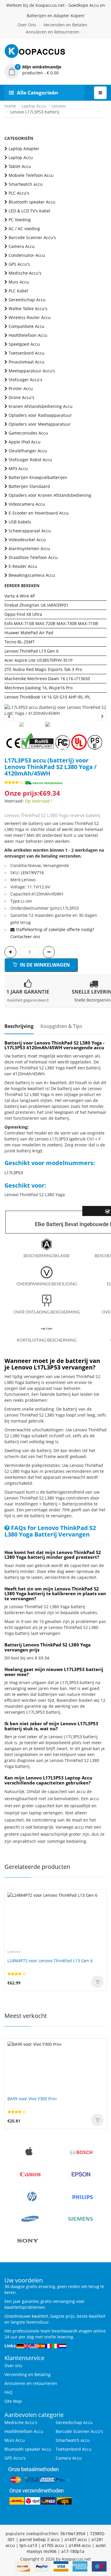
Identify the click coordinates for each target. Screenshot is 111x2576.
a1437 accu (76, 2539)
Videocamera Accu (27, 504)
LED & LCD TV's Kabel (29, 211)
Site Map (13, 2401)
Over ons (13, 2366)
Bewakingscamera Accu (32, 575)
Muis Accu (19, 282)
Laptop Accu (34, 106)
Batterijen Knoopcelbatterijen (38, 477)
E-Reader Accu (23, 566)
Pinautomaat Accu (26, 362)
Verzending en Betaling (28, 2374)
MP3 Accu (18, 468)
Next (102, 716)
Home (10, 106)
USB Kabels (20, 522)
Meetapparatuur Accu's (32, 371)
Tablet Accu (20, 166)
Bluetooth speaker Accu (32, 202)
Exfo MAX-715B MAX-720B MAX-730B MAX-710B (51, 623)
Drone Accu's (21, 397)
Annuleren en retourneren (31, 2383)
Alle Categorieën (37, 93)
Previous (9, 716)
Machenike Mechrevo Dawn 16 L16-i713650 (47, 679)
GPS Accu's (19, 264)
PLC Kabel (18, 291)
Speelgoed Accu (24, 344)
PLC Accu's (19, 193)
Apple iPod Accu (25, 442)
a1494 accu (80, 2545)
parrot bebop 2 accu (40, 2539)
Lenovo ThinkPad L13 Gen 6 (32, 651)
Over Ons (27, 25)
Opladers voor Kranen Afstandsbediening (50, 495)
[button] (55, 70)
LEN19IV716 (32, 873)
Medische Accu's (25, 273)
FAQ (8, 2392)
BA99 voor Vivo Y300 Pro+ (32, 2099)
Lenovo (58, 106)
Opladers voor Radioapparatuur (40, 415)
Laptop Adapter (24, 149)
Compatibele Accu (26, 326)
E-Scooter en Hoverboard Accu (39, 513)
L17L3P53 (14, 1173)
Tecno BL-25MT (20, 642)
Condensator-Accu (27, 255)
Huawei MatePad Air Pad (29, 633)
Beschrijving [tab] (19, 1026)
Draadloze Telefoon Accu (33, 557)
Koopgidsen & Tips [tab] (61, 1026)
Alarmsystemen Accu (29, 548)
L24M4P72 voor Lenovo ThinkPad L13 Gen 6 (50, 1961)
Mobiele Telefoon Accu (31, 175)
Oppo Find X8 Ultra (23, 614)
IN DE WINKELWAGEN (44, 965)
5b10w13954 (73, 2533)
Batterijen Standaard (29, 486)
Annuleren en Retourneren (53, 32)
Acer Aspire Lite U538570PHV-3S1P (38, 660)
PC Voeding (20, 220)
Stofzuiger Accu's (25, 380)
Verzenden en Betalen (65, 25)
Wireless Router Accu (30, 317)
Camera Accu (22, 246)
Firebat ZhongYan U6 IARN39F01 (36, 605)
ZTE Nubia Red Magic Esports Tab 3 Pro (43, 669)
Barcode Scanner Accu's (32, 237)
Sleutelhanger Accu (28, 451)
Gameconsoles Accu (28, 433)
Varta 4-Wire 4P (20, 596)
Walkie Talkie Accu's (28, 309)
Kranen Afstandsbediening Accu (41, 406)
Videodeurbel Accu (27, 540)
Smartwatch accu (26, 184)
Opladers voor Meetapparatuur (40, 424)
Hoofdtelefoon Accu (28, 335)
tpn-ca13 (28, 2545)
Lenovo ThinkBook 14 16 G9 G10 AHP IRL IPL (47, 697)
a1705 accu (53, 2545)
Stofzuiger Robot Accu (30, 460)
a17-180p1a (73, 2551)
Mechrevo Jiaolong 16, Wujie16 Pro (38, 688)
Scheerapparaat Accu (30, 531)
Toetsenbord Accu (26, 353)
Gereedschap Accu (27, 300)
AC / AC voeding (24, 229)
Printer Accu (21, 389)
